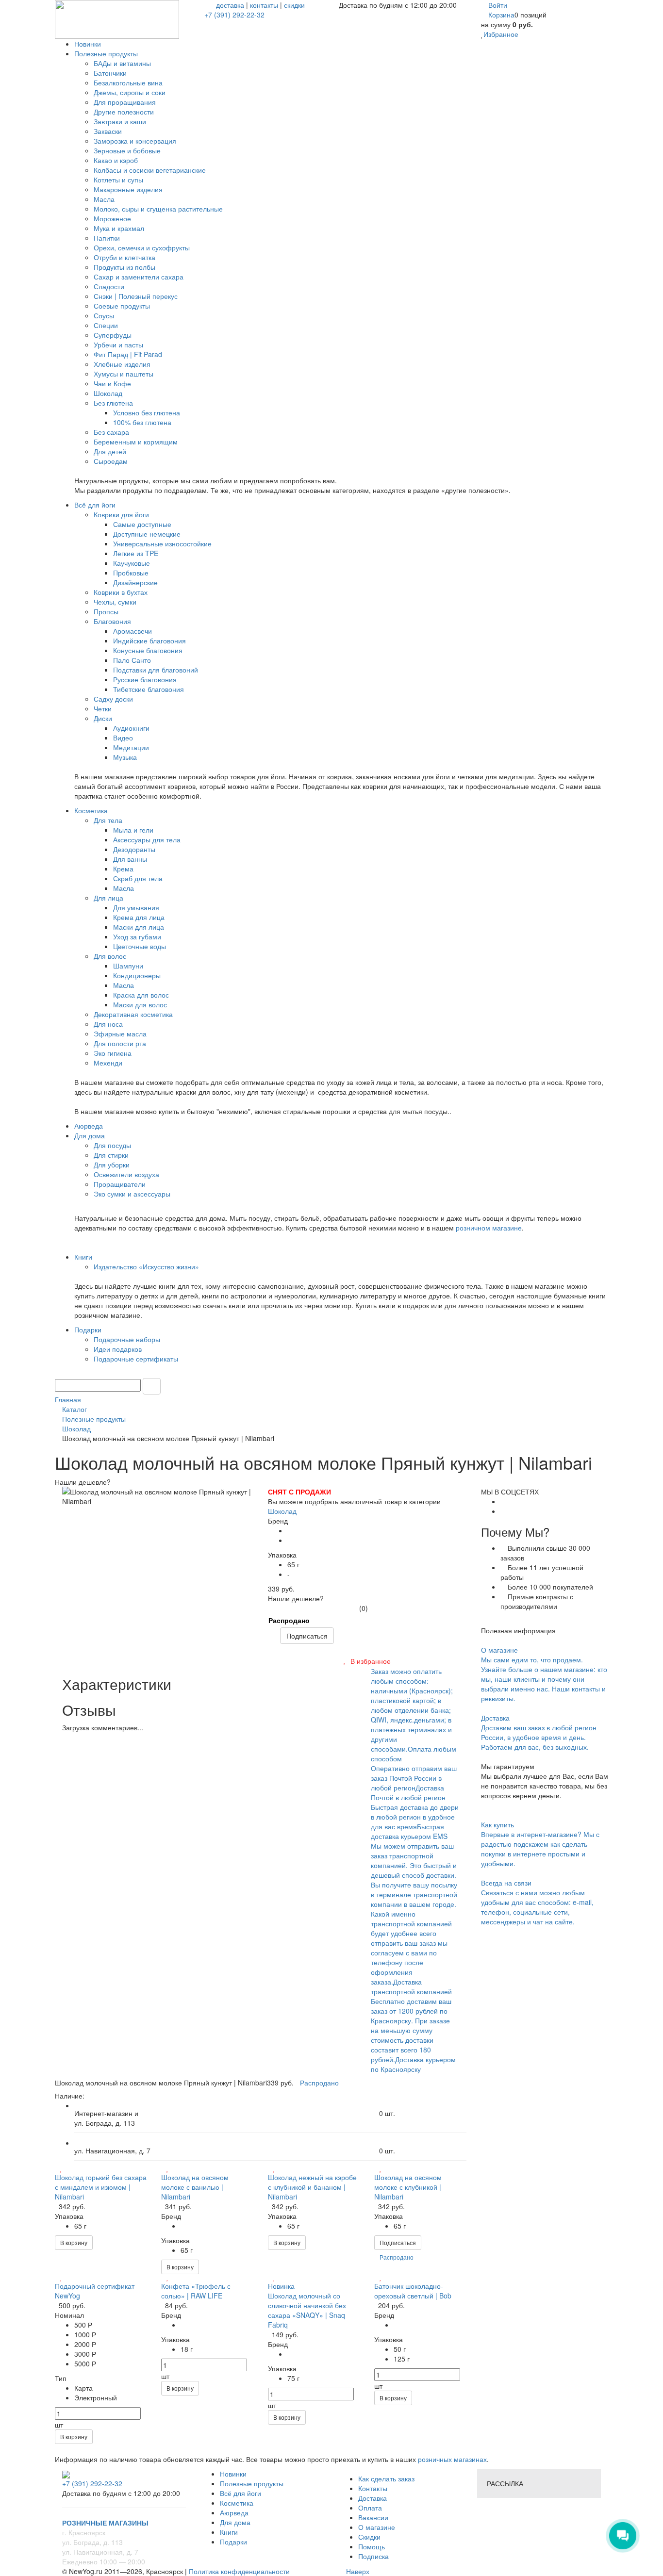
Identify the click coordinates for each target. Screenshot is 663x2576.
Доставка (373, 2498)
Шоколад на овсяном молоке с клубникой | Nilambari (408, 2187)
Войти (498, 5)
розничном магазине (489, 1228)
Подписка (373, 2556)
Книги (229, 2532)
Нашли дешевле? (296, 1598)
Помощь (372, 2546)
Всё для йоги (240, 2493)
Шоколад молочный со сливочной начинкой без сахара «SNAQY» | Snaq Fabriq (307, 2310)
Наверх (357, 2571)
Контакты (373, 2488)
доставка (230, 5)
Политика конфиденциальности (239, 2571)
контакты (264, 5)
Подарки (233, 2542)
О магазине (377, 2527)
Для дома (235, 2522)
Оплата (370, 2508)
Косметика (237, 2503)
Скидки (369, 2537)
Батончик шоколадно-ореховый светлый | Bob (413, 2291)
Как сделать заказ (386, 2478)
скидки (294, 5)
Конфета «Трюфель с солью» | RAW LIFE (196, 2291)
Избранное (501, 34)
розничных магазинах (451, 2459)
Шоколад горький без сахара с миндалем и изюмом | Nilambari (101, 2187)
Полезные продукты (252, 2483)
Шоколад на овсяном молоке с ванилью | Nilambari (195, 2187)
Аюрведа (234, 2512)
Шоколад (282, 1511)
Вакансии (373, 2517)
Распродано (289, 1620)
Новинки (233, 2474)
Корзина (501, 15)
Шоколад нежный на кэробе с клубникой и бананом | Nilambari (312, 2187)
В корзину (74, 2242)
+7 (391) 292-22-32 (234, 15)
